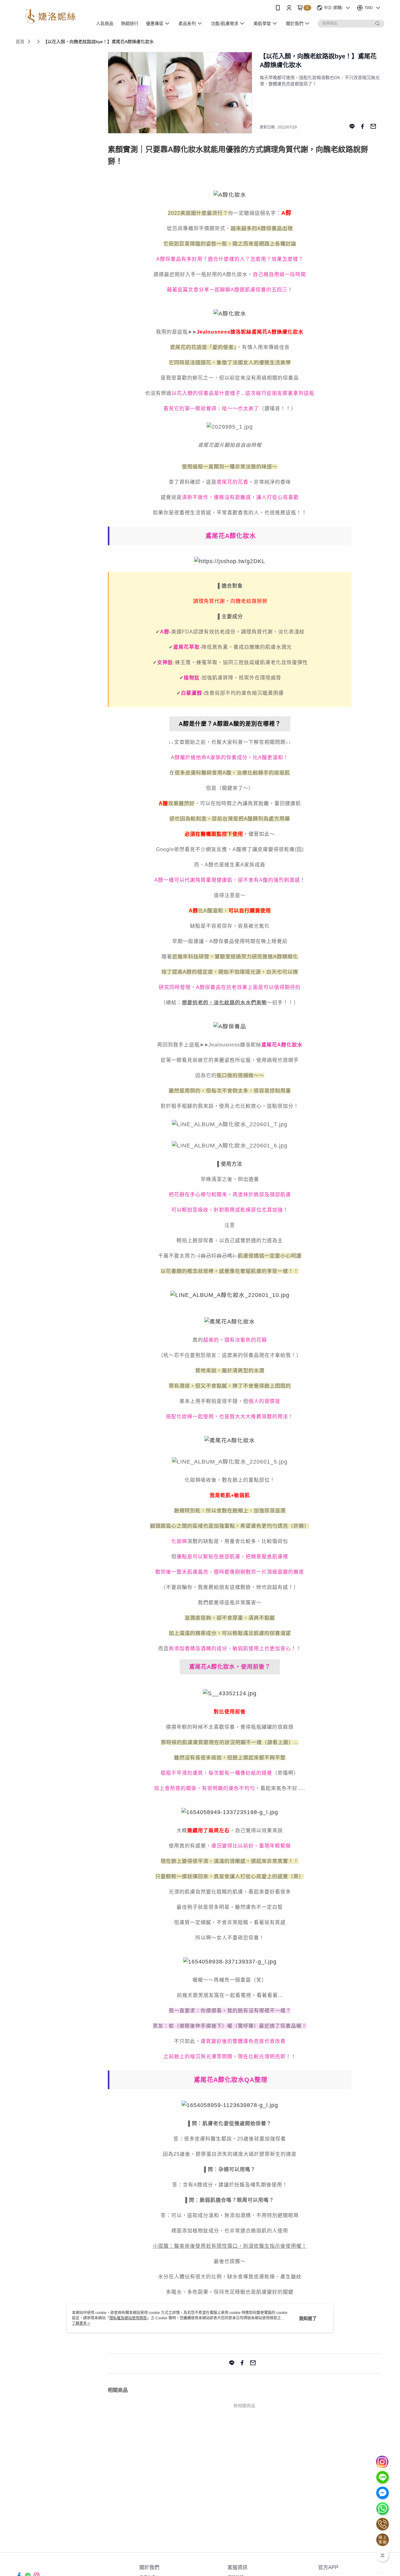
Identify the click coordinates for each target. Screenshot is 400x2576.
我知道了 (308, 2318)
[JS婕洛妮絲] (50, 16)
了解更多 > (81, 2323)
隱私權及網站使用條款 (128, 2318)
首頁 (20, 42)
